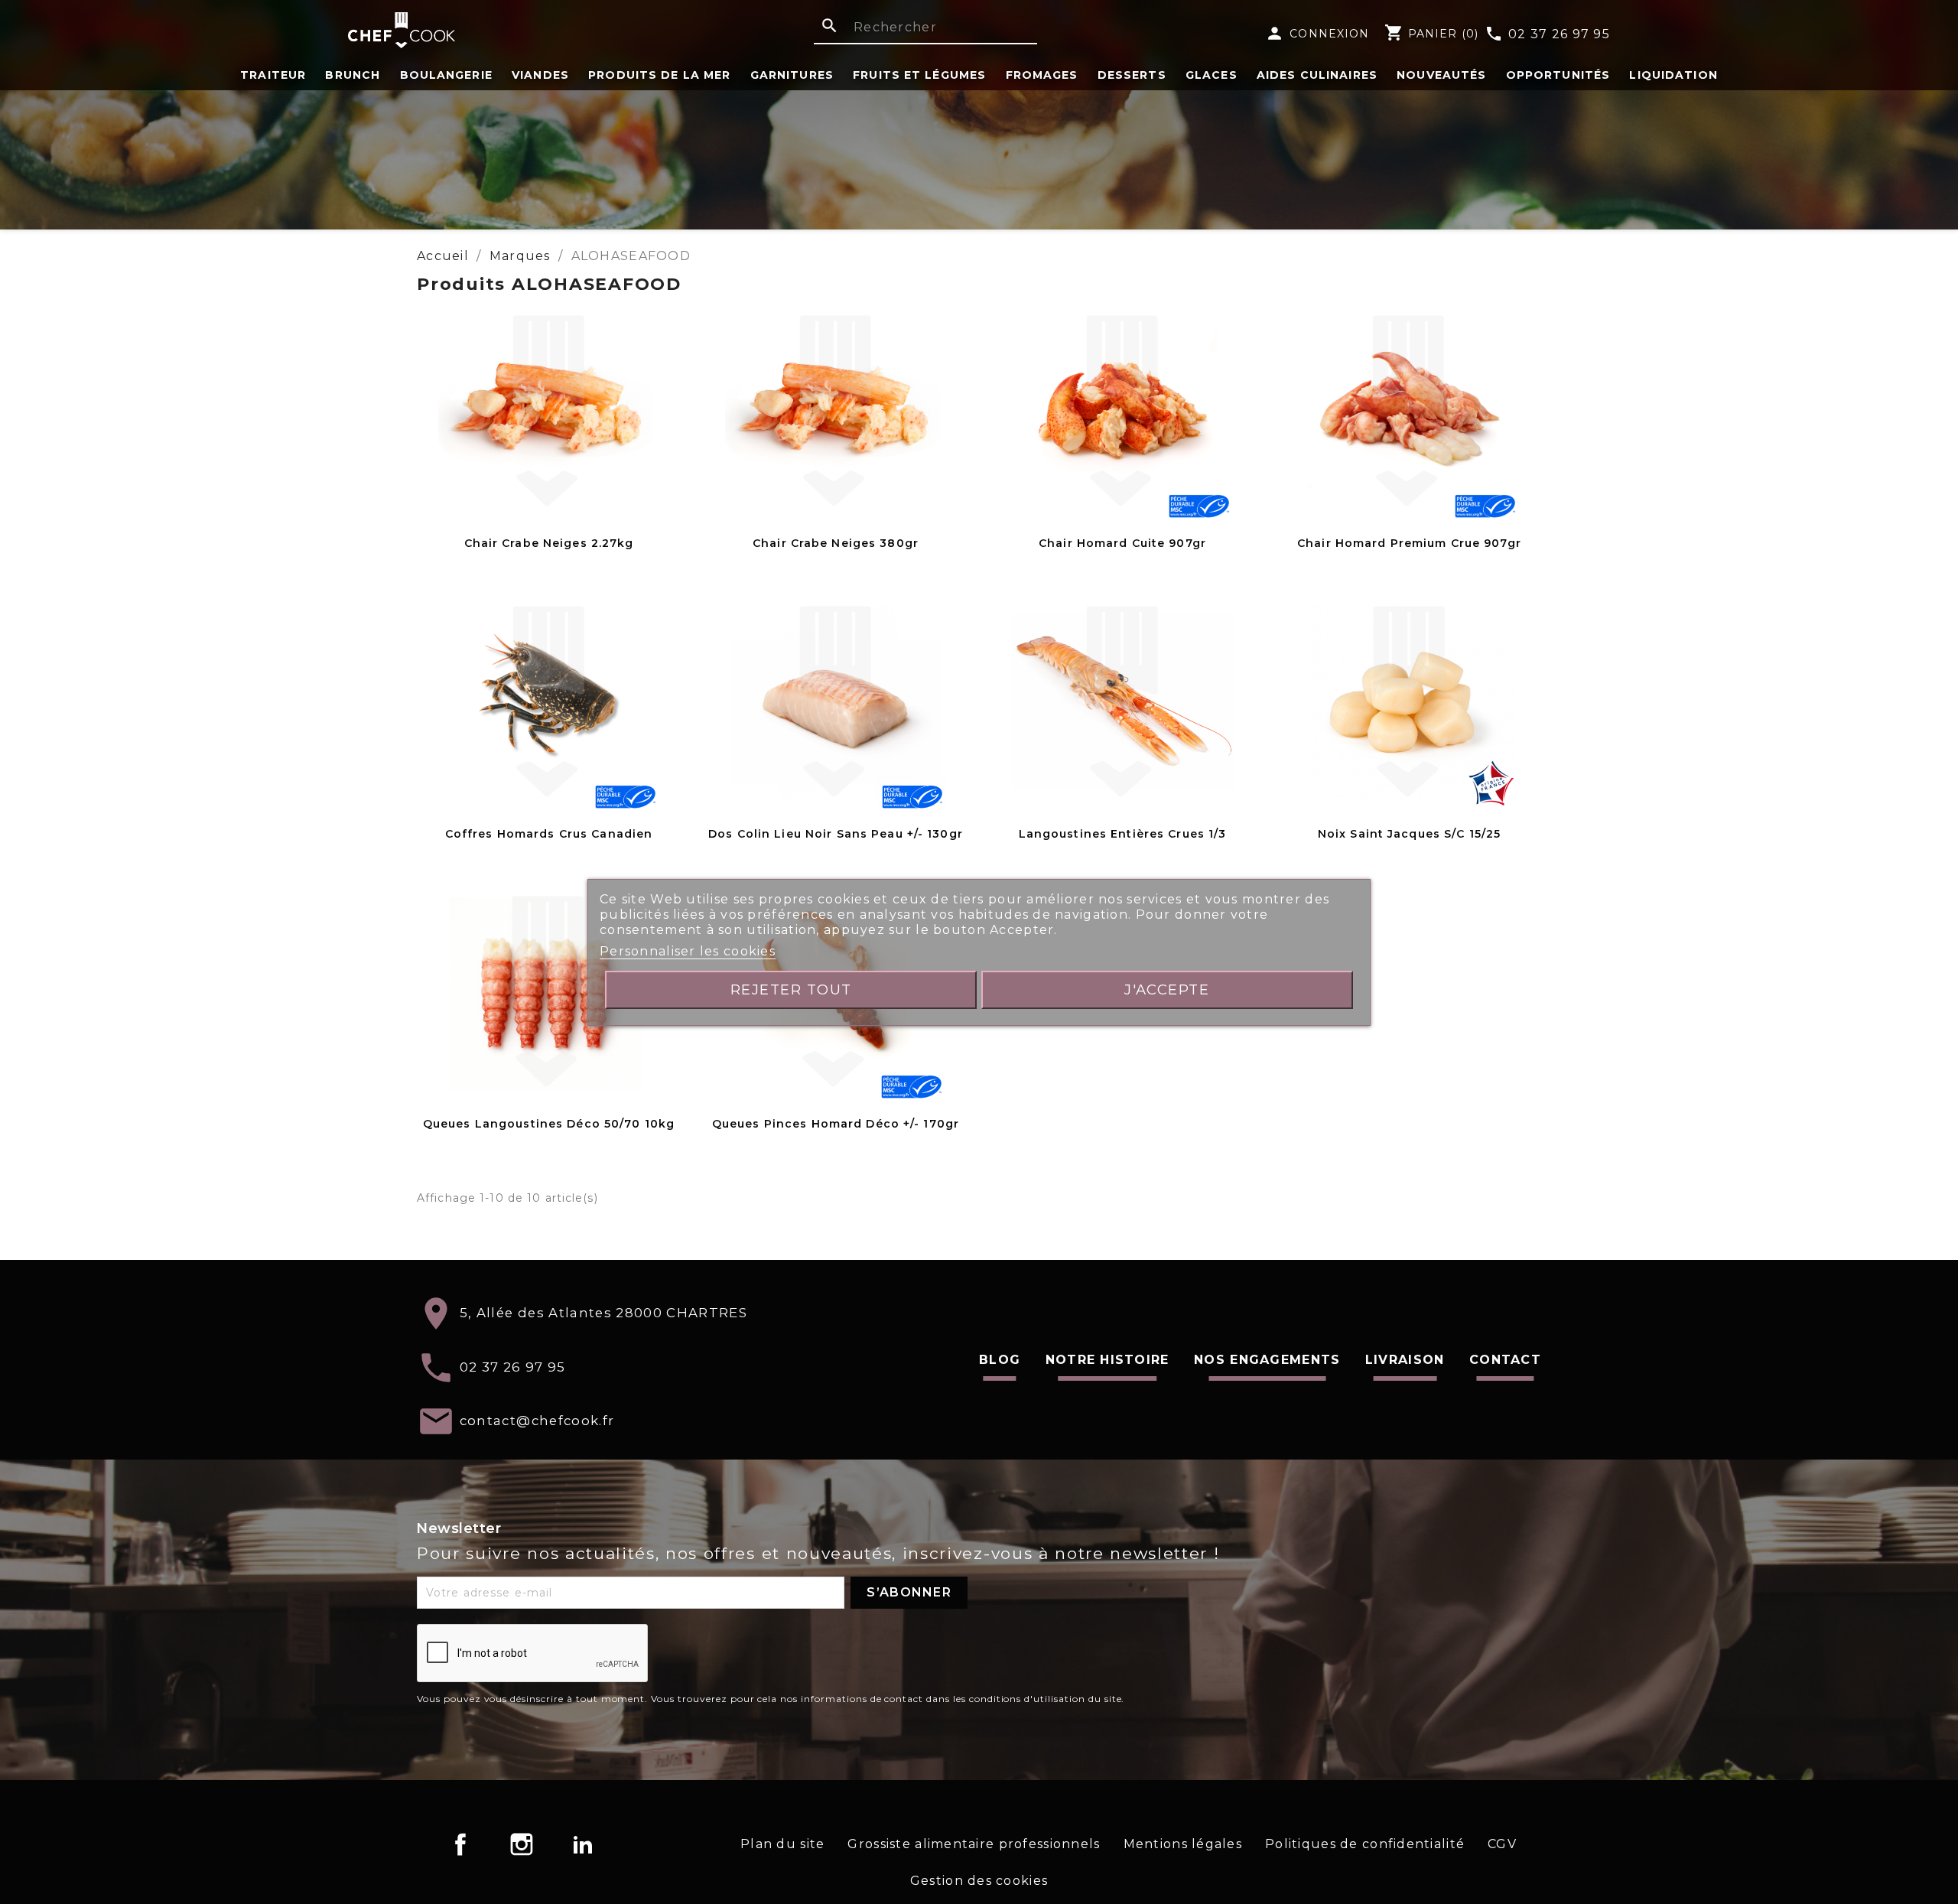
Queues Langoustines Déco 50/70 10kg (549, 1124)
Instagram (522, 1844)
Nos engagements (1267, 1360)
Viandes (540, 75)
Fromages (1042, 75)
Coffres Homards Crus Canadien (549, 834)
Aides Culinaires (1317, 75)
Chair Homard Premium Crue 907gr (1409, 543)
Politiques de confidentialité (1365, 1844)
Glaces (1212, 75)
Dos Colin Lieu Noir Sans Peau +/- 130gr (836, 834)
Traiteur (273, 75)
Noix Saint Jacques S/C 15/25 (1409, 834)
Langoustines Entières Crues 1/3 (1123, 834)
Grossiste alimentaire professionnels (974, 1844)
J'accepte (1167, 989)
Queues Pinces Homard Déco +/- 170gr (836, 1124)
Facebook (460, 1844)
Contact (1505, 1360)
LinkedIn (583, 1844)
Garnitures (792, 75)
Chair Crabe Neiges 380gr (836, 543)
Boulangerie (446, 75)
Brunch (353, 75)
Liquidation (1673, 75)
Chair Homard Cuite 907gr (1122, 543)
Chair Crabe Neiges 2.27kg (549, 543)
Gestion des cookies (979, 1881)
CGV (1502, 1844)
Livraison (1405, 1360)
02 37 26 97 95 (1547, 34)
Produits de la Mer (659, 75)
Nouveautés (1441, 75)
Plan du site (782, 1844)
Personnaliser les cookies (688, 951)
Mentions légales (1183, 1844)
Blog (1000, 1360)
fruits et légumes (919, 75)
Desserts (1132, 75)
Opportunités (1558, 75)
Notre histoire (1107, 1360)
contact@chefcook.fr (537, 1421)
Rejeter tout (791, 989)
